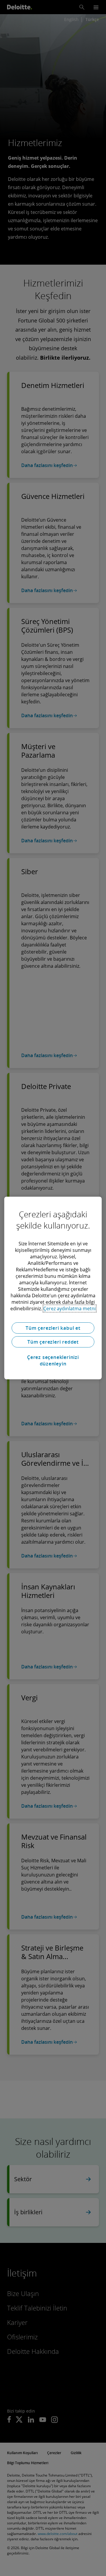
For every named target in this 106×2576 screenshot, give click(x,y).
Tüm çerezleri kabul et (53, 1328)
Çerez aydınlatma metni (69, 1309)
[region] (53, 1288)
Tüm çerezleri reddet (53, 1342)
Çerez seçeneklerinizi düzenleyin (53, 1360)
